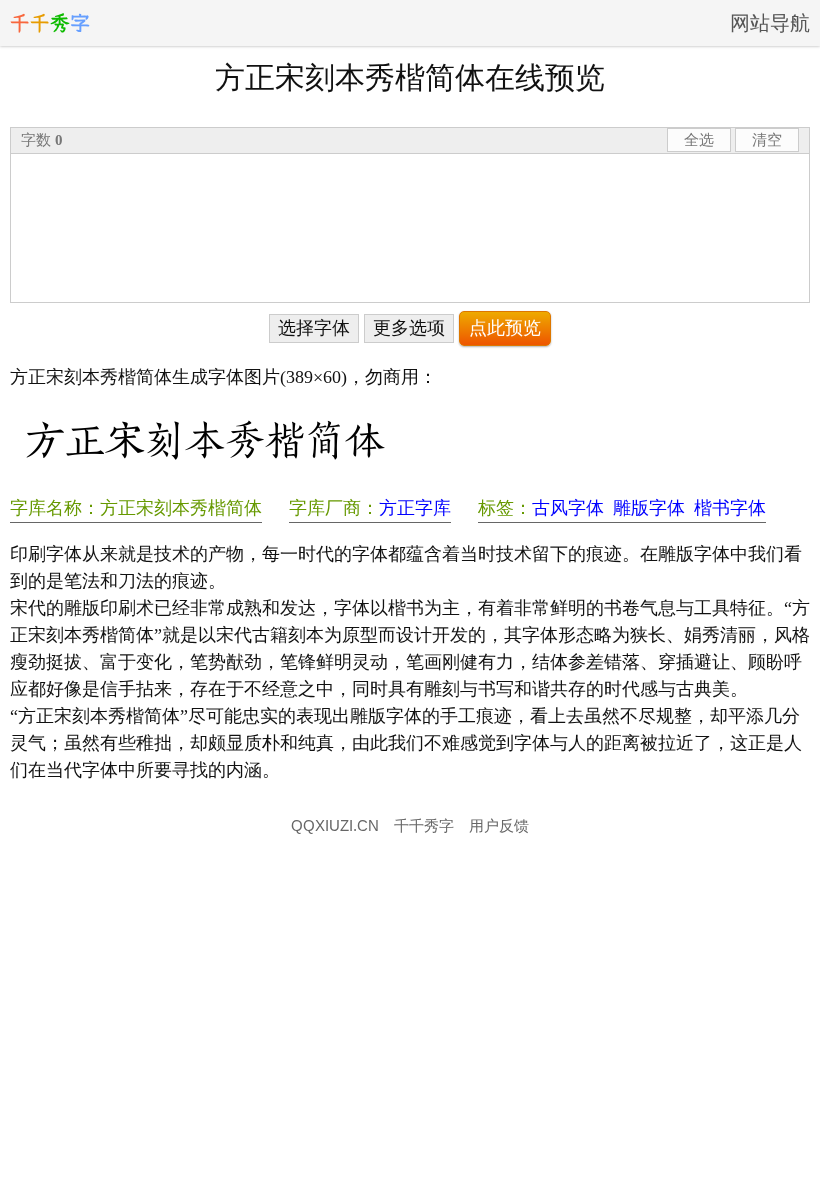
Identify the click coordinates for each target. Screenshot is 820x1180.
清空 (767, 139)
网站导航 (770, 23)
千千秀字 (424, 825)
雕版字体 (649, 508)
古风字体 (568, 508)
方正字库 (415, 508)
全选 (699, 139)
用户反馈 (499, 825)
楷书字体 (730, 508)
